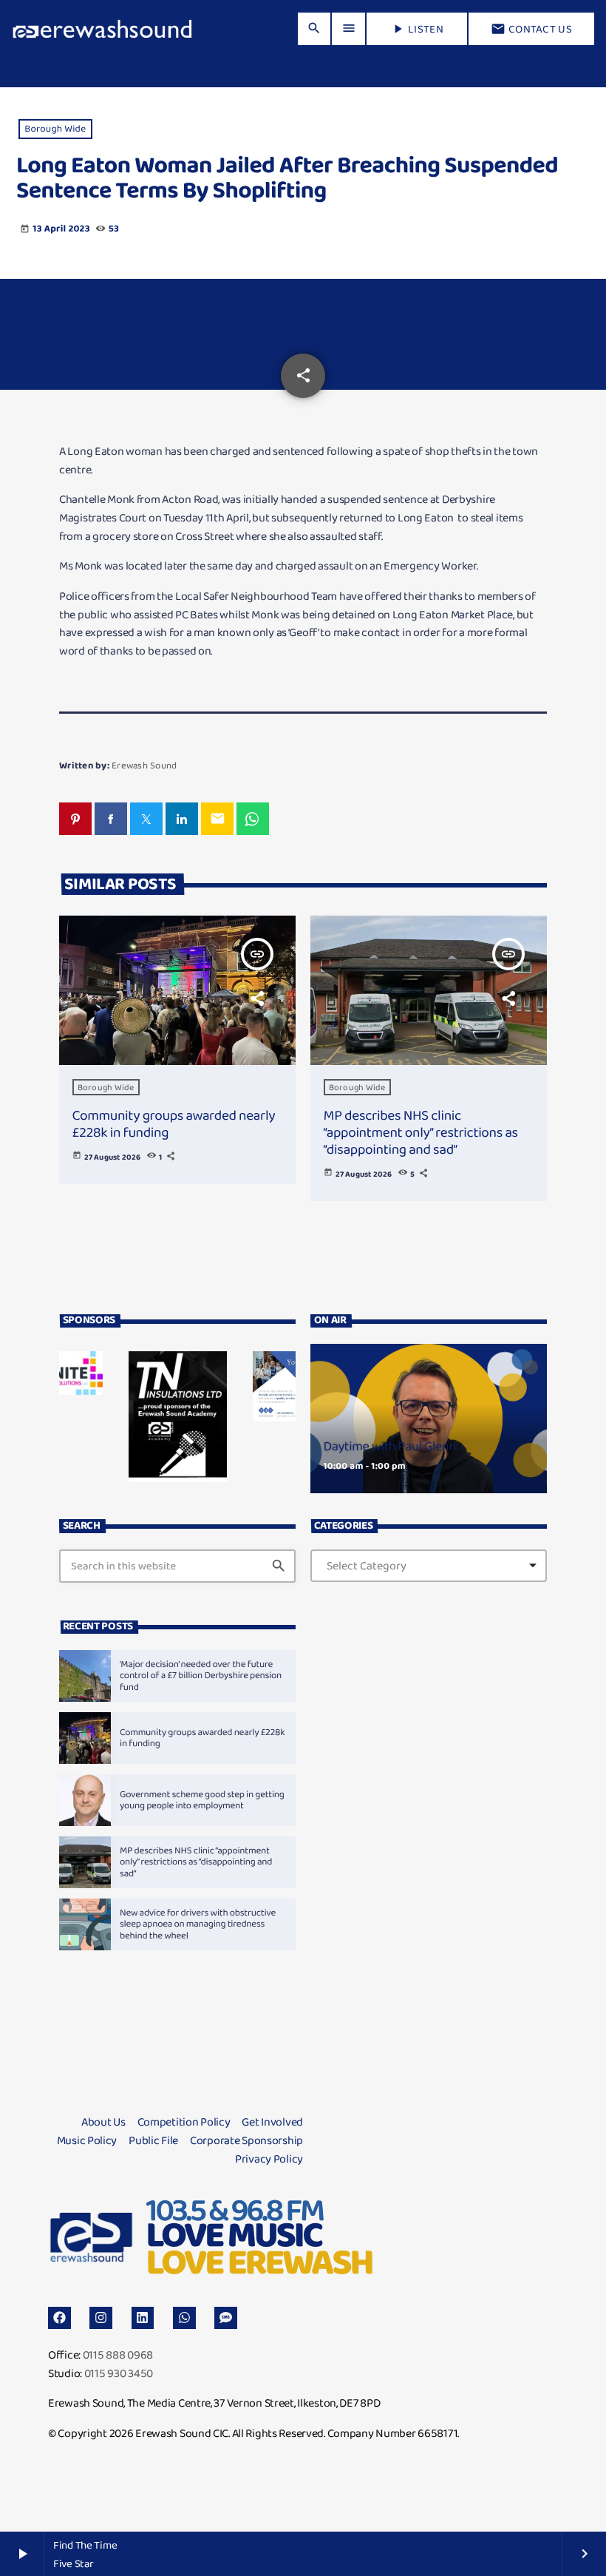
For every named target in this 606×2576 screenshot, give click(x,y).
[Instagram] (101, 2318)
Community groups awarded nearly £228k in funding (174, 1123)
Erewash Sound (144, 765)
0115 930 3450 (119, 2373)
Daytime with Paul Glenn (390, 1447)
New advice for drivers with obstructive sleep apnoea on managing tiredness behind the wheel (198, 1925)
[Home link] (102, 29)
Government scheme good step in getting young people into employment (202, 1801)
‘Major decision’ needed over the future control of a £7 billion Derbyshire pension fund (201, 1676)
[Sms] (226, 2318)
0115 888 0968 (118, 2354)
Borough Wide (55, 129)
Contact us (531, 29)
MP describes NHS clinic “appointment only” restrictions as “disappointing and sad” (421, 1132)
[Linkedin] (143, 2318)
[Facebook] (59, 2318)
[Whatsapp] (184, 2318)
